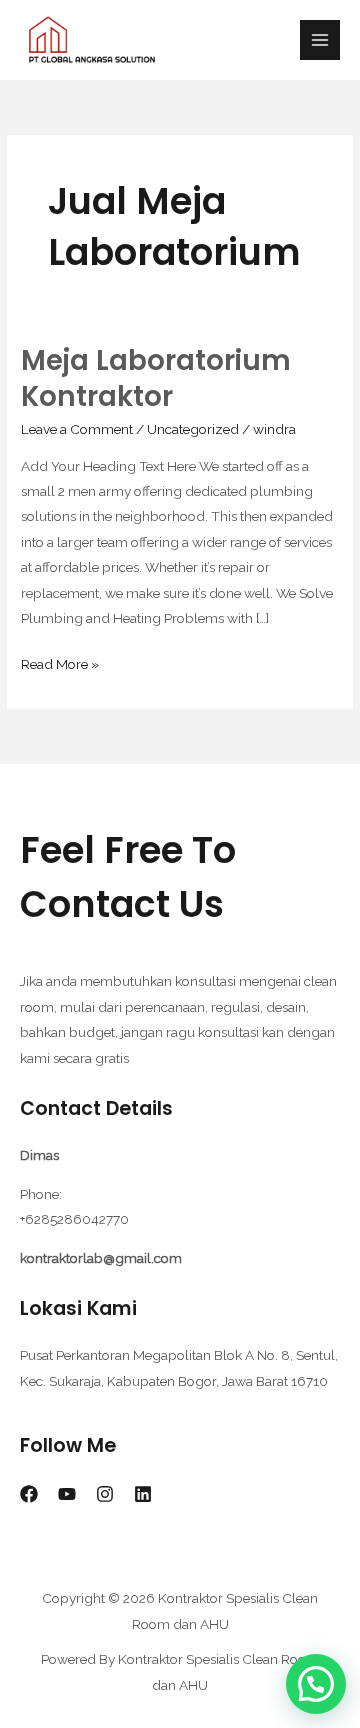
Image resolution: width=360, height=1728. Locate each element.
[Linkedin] (143, 1494)
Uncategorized (193, 429)
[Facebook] (29, 1494)
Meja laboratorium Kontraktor (156, 378)
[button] (316, 1684)
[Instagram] (105, 1494)
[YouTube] (67, 1494)
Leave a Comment (77, 429)
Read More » (60, 662)
